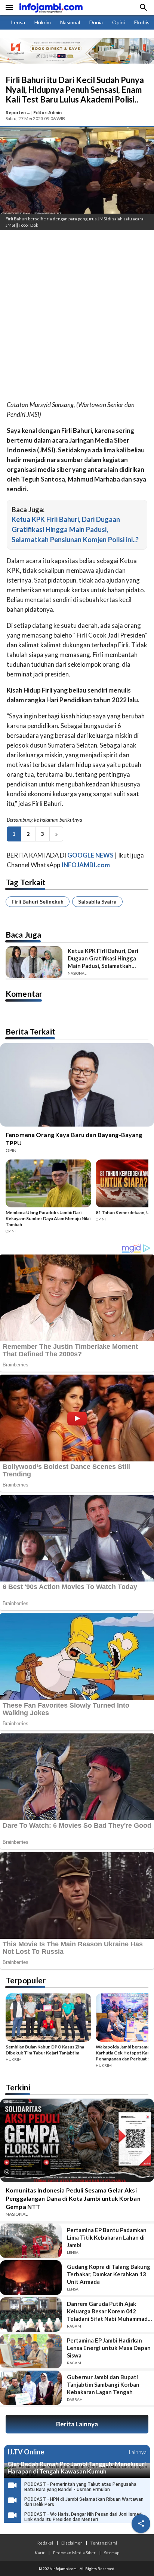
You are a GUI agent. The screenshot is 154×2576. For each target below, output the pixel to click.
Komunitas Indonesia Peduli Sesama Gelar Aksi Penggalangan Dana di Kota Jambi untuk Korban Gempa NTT (73, 2198)
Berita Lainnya (77, 2424)
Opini (118, 22)
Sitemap (112, 2552)
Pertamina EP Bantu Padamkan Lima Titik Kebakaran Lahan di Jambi (107, 2237)
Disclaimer (72, 2543)
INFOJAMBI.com (86, 865)
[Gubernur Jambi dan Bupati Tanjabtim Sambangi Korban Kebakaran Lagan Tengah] (31, 2388)
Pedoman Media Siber (74, 2552)
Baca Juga (23, 934)
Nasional (70, 22)
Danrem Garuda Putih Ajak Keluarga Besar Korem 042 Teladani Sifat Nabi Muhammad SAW (107, 2311)
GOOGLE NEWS (90, 855)
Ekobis (142, 22)
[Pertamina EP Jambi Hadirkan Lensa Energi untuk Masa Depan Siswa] (31, 2351)
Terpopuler (26, 1980)
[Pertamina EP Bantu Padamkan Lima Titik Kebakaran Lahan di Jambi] (31, 2241)
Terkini (18, 2087)
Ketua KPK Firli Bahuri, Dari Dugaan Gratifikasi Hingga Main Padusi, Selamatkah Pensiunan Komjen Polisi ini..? (75, 529)
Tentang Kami (104, 2543)
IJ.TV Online (26, 2452)
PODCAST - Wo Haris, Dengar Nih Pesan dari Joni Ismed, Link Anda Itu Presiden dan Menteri (84, 2517)
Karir (40, 2552)
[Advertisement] (77, 317)
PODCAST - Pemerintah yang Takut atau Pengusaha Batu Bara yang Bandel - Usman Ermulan (80, 2487)
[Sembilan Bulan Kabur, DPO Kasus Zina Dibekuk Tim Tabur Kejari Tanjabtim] (48, 2019)
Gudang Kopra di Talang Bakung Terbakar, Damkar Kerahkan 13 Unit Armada (109, 2274)
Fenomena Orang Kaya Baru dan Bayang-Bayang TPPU (74, 1139)
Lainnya (138, 2452)
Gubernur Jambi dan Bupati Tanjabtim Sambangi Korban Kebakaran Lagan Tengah (103, 2384)
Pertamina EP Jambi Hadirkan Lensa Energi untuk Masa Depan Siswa (109, 2348)
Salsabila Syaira (97, 902)
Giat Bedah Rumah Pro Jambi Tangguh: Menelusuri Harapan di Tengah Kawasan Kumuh (77, 2467)
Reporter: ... (18, 112)
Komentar (24, 994)
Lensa (18, 22)
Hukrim (43, 22)
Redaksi (45, 2543)
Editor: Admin (47, 112)
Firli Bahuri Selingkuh (38, 902)
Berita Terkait (30, 1031)
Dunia (96, 22)
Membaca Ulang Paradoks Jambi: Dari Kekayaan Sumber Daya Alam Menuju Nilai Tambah (48, 1218)
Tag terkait (26, 882)
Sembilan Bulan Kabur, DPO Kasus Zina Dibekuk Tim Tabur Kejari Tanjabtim (45, 2050)
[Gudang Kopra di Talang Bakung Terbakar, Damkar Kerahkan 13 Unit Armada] (31, 2277)
